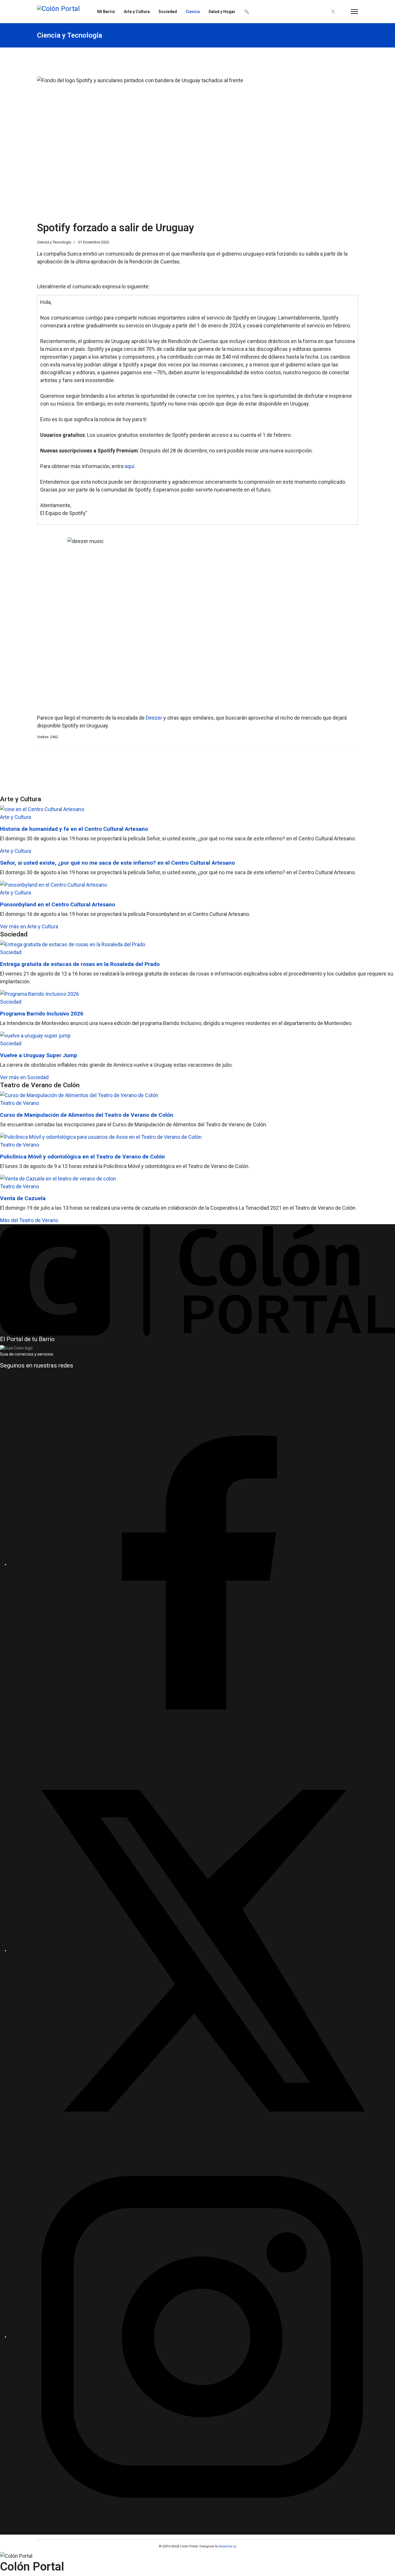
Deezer (154, 718)
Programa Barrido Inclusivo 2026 (42, 1014)
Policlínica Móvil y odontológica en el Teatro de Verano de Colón (82, 1157)
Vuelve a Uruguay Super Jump (39, 1055)
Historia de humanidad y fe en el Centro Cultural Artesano (74, 829)
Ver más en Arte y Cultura (29, 926)
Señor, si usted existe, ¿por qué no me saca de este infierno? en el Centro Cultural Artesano (117, 863)
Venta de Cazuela (23, 1198)
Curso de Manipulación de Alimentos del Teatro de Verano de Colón (87, 1115)
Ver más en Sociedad (24, 1077)
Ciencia (193, 12)
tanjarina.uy (227, 2546)
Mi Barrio (106, 12)
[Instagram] (343, 12)
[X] (202, 1950)
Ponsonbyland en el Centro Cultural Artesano (58, 904)
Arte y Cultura (137, 12)
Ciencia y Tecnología (54, 242)
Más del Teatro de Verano (29, 1220)
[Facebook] (323, 12)
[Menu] (354, 12)
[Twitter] (333, 12)
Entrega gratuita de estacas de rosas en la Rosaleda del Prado (80, 964)
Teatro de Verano (20, 1103)
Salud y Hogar (222, 12)
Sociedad (168, 12)
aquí (129, 466)
